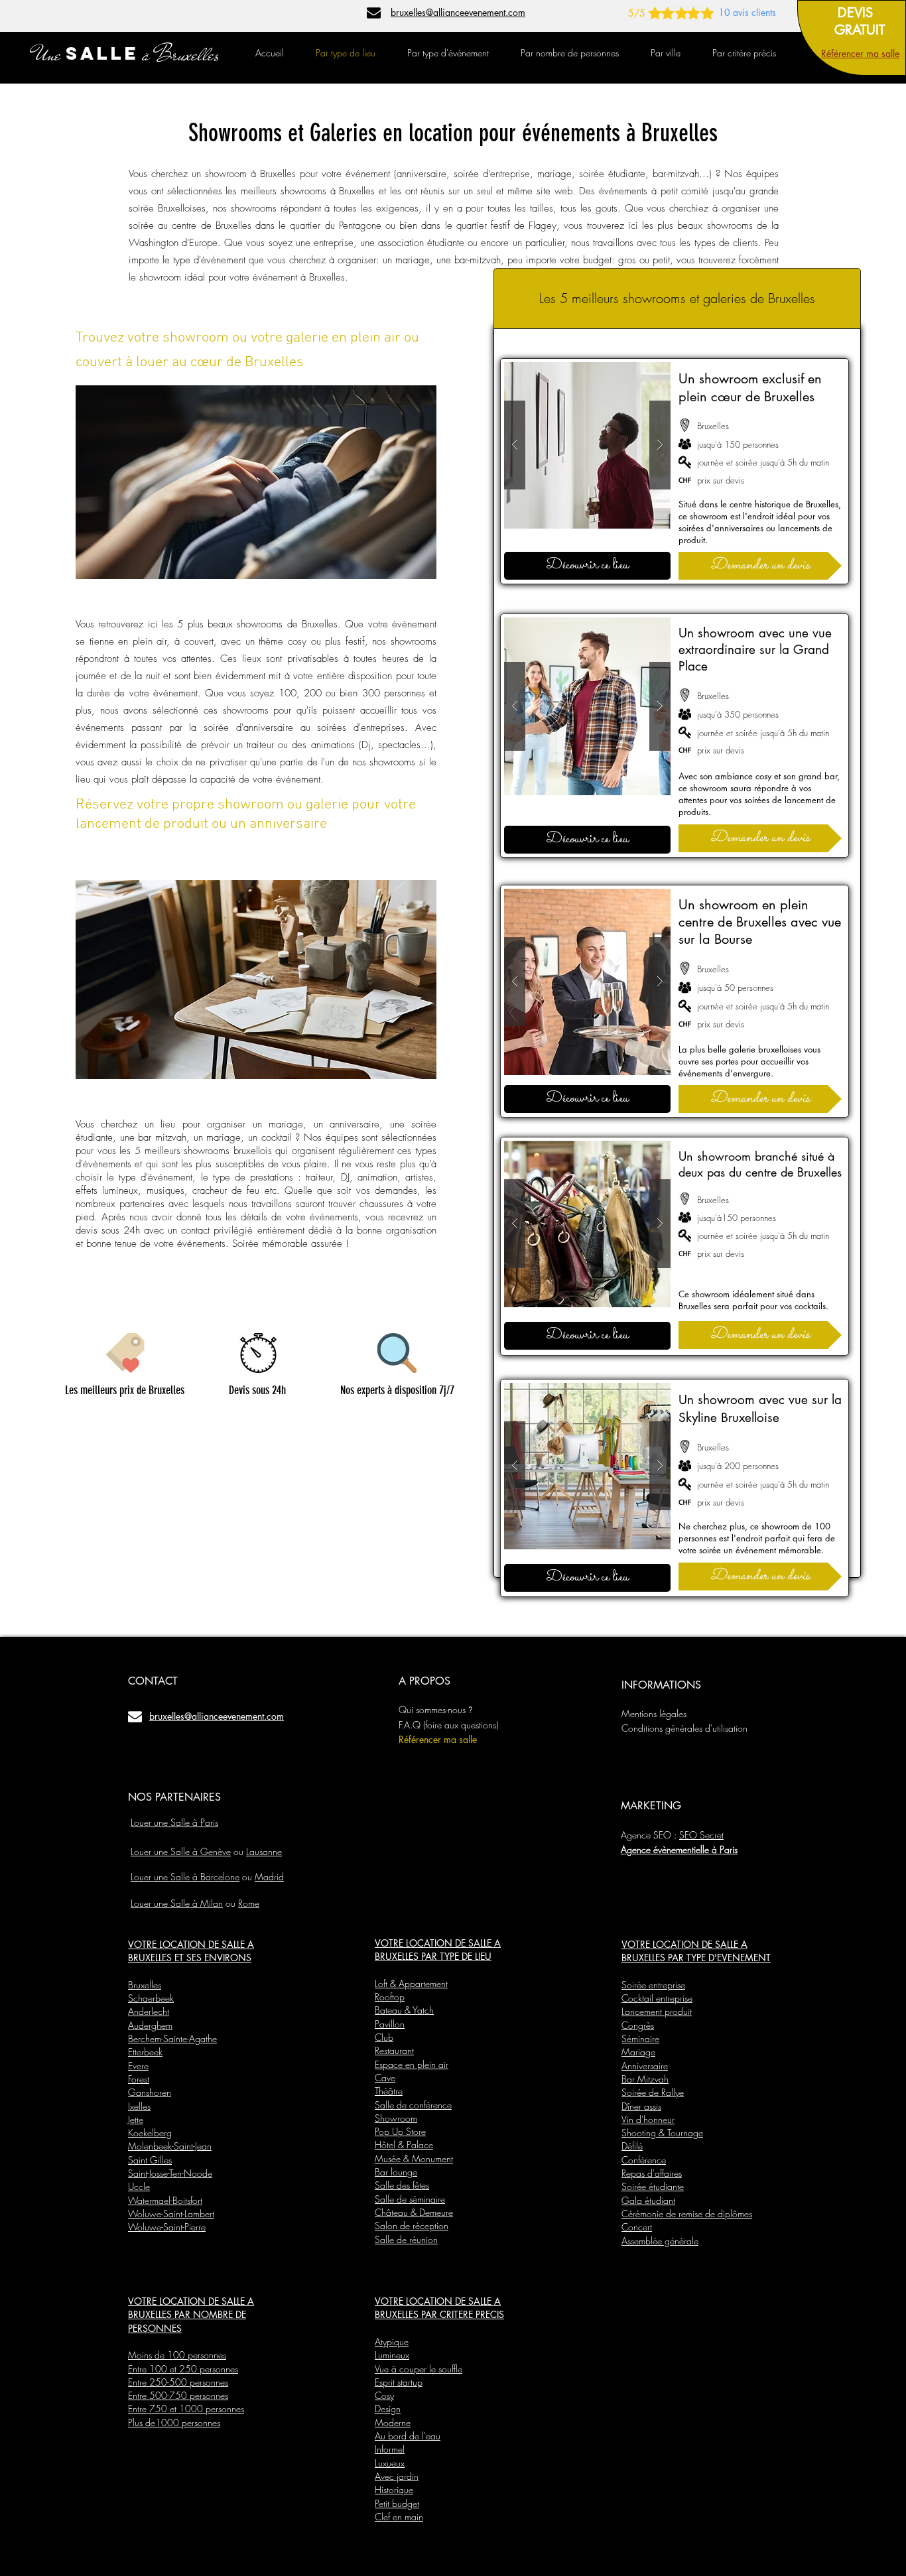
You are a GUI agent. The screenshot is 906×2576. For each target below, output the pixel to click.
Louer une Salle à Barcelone (185, 1877)
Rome (249, 1903)
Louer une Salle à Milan (177, 1903)
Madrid (269, 1877)
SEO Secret (701, 1835)
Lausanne (264, 1851)
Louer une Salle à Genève (181, 1851)
